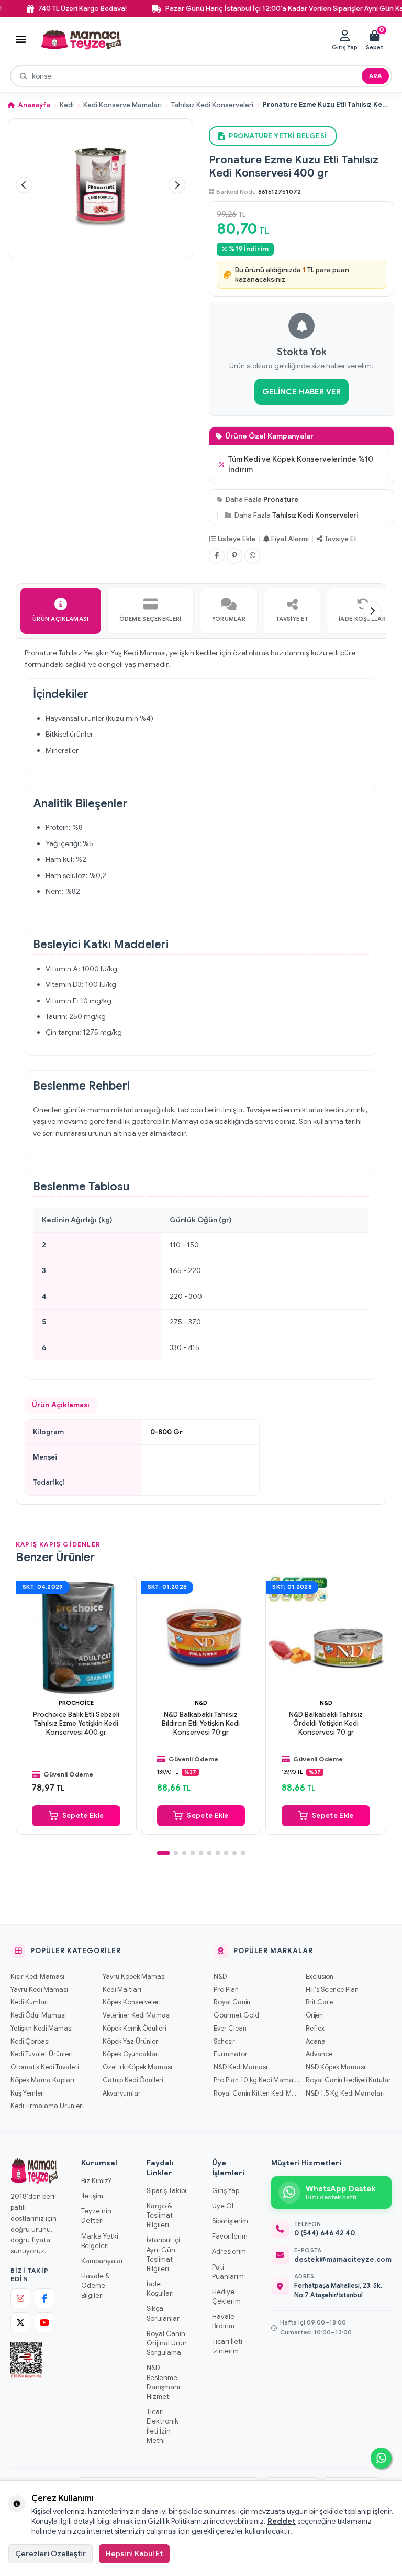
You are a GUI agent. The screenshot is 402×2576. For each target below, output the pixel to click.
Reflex (315, 2029)
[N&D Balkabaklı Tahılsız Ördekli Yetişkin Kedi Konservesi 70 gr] (326, 1635)
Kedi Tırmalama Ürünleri (47, 2106)
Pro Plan (226, 1990)
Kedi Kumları (30, 2002)
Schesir (224, 2042)
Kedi (67, 105)
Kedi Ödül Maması (38, 2015)
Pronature (281, 500)
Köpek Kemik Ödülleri (134, 2029)
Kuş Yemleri (27, 2093)
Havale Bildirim (223, 2321)
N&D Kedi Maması (241, 2067)
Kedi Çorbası (30, 2042)
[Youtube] (44, 2322)
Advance (319, 2054)
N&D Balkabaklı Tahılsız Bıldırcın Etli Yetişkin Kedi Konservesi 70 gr (201, 1724)
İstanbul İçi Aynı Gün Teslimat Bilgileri (163, 2254)
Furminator (231, 2054)
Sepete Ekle (83, 1816)
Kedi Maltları (122, 1990)
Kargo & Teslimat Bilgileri (160, 2215)
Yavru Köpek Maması (134, 1977)
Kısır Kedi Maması (37, 1977)
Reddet (282, 2521)
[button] (24, 185)
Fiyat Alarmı (290, 539)
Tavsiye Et (340, 539)
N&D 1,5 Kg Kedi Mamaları (345, 2093)
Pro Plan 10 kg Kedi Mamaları (256, 2080)
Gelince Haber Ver (301, 392)
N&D (201, 1703)
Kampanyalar (102, 2261)
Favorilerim (230, 2236)
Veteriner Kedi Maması (137, 2015)
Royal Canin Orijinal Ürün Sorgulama (167, 2343)
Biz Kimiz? (96, 2181)
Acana (316, 2042)
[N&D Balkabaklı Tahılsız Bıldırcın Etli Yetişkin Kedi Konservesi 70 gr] (201, 1635)
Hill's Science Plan (332, 1990)
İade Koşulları (160, 2289)
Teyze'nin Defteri (96, 2216)
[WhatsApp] (252, 556)
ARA (375, 76)
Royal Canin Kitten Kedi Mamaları (256, 2093)
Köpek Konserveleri (131, 2002)
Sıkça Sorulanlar (163, 2313)
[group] (100, 185)
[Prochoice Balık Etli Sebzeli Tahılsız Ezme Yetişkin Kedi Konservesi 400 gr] (76, 1635)
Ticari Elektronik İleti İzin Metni (163, 2426)
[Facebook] (217, 556)
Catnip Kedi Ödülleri (133, 2080)
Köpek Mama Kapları (42, 2080)
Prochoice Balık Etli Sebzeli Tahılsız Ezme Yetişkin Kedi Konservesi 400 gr (76, 1724)
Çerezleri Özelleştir (51, 2553)
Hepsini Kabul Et (134, 2553)
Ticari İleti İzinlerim (227, 2346)
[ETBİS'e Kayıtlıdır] (26, 2360)
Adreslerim (229, 2251)
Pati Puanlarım (228, 2272)
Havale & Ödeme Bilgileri (95, 2285)
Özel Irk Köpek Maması (137, 2067)
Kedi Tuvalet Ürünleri (41, 2054)
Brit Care (319, 2002)
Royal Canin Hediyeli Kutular (348, 2080)
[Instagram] (20, 2298)
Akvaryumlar (122, 2093)
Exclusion (320, 1977)
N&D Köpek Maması (336, 2067)
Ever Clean (230, 2029)
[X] (20, 2322)
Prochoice (76, 1703)
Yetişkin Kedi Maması (42, 2029)
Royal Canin (232, 2002)
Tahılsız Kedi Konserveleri (212, 105)
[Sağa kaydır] (372, 611)
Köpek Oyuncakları (131, 2054)
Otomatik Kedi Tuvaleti (44, 2067)
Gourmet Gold (236, 2015)
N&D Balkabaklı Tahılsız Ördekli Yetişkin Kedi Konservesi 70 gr (326, 1724)
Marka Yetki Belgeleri (100, 2241)
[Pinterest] (234, 556)
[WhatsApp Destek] (381, 2458)
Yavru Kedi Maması (39, 1990)
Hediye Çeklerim (226, 2297)
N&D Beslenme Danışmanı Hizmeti (163, 2382)
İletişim (92, 2196)
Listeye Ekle (237, 539)
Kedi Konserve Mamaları (122, 105)
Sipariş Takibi (166, 2191)
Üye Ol (223, 2206)
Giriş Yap (226, 2191)
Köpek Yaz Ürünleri (131, 2042)
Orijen (314, 2015)
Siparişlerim (230, 2221)
